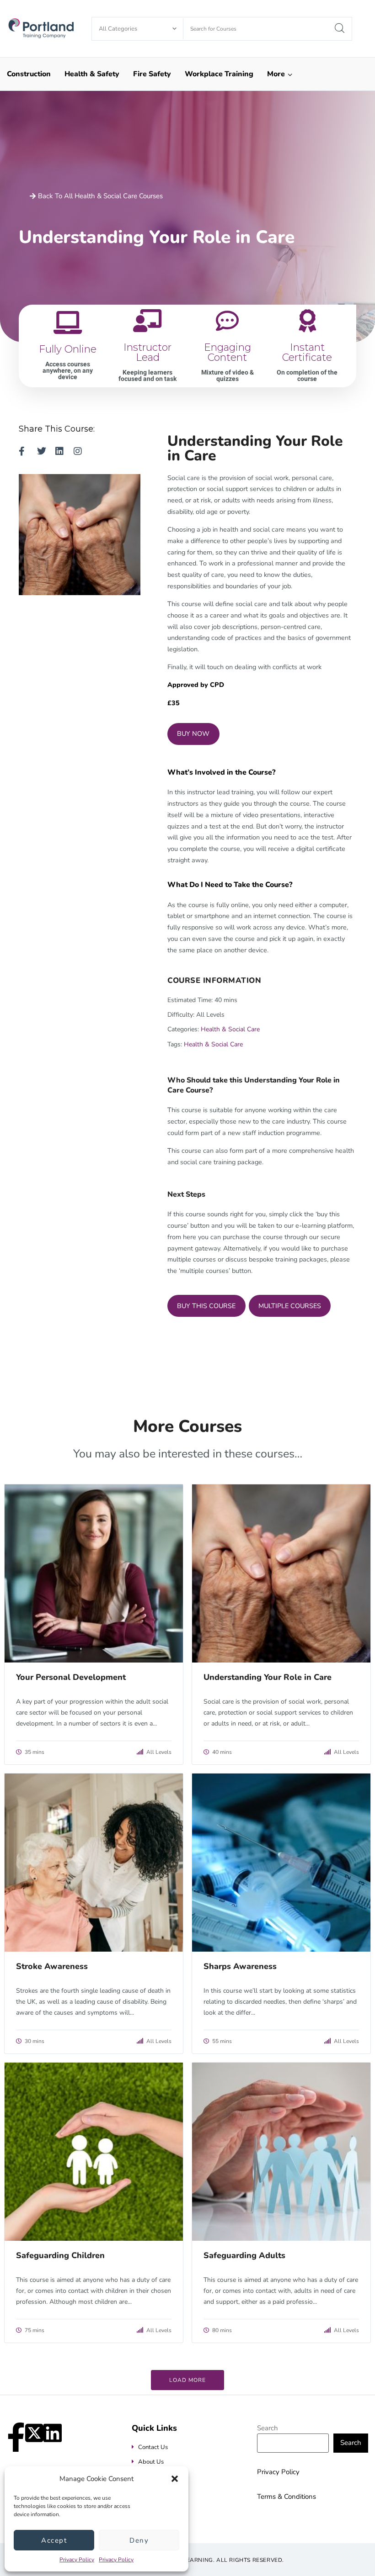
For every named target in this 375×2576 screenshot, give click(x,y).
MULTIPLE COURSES (290, 1306)
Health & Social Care (230, 1029)
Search (268, 2428)
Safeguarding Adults (244, 2255)
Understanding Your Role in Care (268, 1677)
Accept (54, 2540)
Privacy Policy (77, 2560)
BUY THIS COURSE (206, 1306)
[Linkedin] (53, 2432)
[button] (175, 2479)
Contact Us (153, 2447)
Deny (139, 2540)
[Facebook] (16, 2432)
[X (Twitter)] (34, 2432)
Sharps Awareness (240, 1966)
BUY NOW (193, 734)
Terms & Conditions (287, 2497)
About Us (151, 2462)
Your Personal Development (71, 1677)
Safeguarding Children (60, 2255)
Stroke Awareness (52, 1966)
